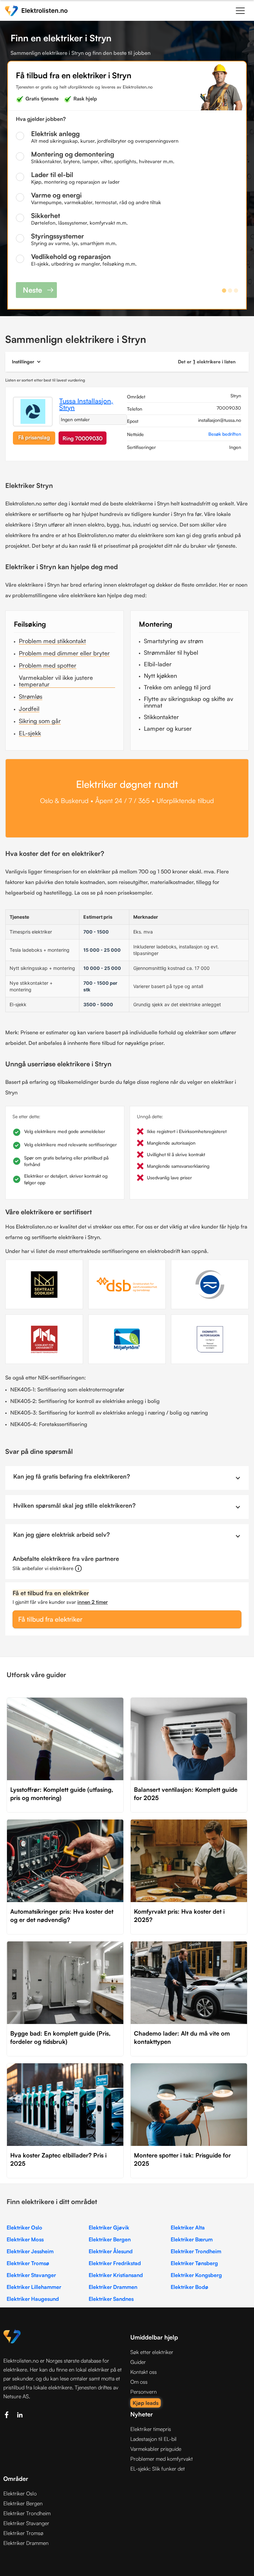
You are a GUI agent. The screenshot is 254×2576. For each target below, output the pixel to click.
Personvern (144, 2392)
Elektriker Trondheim (196, 2251)
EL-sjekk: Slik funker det (158, 2469)
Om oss (139, 2382)
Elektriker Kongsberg (196, 2275)
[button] (240, 10)
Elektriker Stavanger (31, 2275)
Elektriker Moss (25, 2239)
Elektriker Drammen (113, 2287)
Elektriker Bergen (110, 2239)
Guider (138, 2362)
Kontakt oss (144, 2372)
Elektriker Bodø (190, 2287)
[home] (36, 10)
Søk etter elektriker (152, 2352)
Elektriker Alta (188, 2227)
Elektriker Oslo (24, 2227)
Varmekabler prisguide (156, 2449)
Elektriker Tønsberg (194, 2263)
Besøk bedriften (225, 434)
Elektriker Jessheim (30, 2251)
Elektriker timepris (151, 2429)
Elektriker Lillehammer (34, 2287)
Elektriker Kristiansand (116, 2275)
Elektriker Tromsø (28, 2263)
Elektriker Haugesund (33, 2299)
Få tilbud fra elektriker (50, 1619)
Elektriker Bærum (192, 2239)
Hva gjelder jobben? (41, 119)
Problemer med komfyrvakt (162, 2459)
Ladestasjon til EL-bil (153, 2439)
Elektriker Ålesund (111, 2251)
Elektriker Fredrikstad (115, 2263)
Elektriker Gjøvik (109, 2227)
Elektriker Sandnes (111, 2299)
